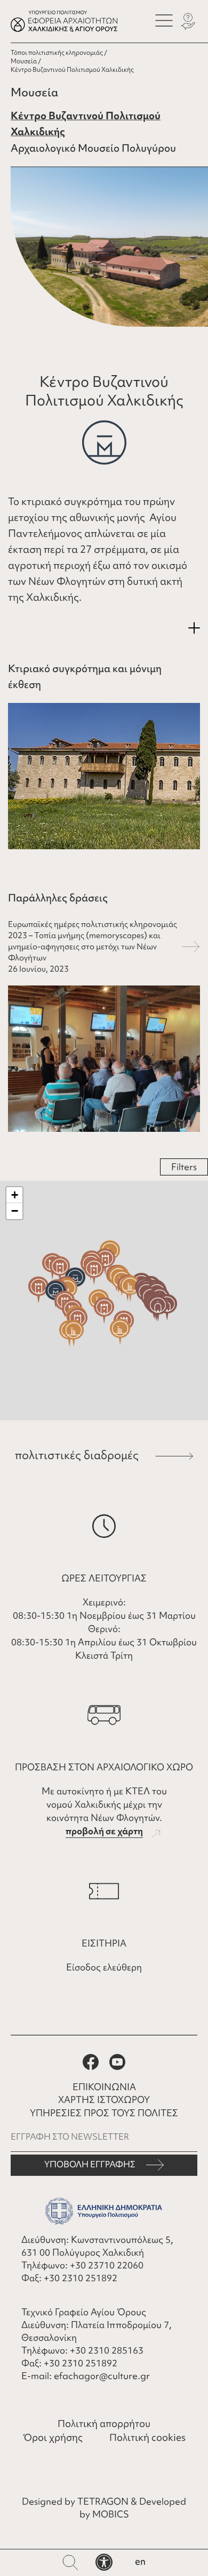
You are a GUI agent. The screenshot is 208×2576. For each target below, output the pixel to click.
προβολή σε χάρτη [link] (104, 1831)
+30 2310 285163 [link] (107, 2350)
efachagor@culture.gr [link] (102, 2376)
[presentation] (164, 20)
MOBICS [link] (111, 2514)
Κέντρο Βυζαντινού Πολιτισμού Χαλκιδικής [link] (86, 124)
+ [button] (15, 1195)
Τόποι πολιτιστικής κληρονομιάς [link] (57, 53)
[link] (104, 2562)
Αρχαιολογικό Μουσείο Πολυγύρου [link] (93, 148)
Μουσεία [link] (24, 61)
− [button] (15, 1211)
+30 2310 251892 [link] (81, 2278)
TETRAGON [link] (103, 2501)
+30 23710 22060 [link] (107, 2265)
